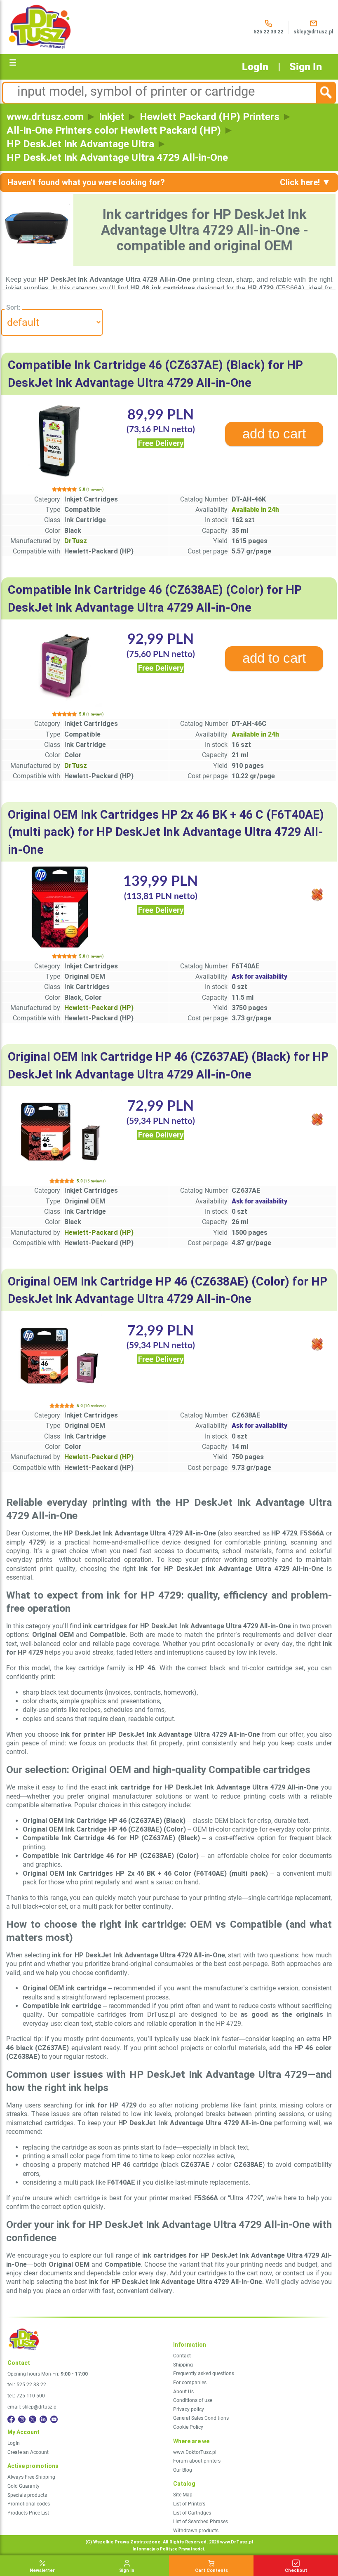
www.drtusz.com (45, 117)
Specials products (27, 2495)
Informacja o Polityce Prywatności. (169, 2549)
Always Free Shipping (31, 2477)
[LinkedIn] (43, 2419)
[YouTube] (54, 2419)
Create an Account (28, 2452)
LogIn (255, 67)
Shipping (183, 2365)
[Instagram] (22, 2419)
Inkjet (112, 117)
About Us (183, 2392)
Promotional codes (29, 2504)
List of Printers (189, 2504)
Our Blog (183, 2470)
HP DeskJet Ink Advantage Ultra (80, 144)
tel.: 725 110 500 (26, 2396)
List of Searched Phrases (201, 2522)
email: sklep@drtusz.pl (33, 2407)
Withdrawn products (196, 2531)
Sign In (306, 67)
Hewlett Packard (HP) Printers (210, 117)
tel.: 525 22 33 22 (27, 2385)
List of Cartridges (192, 2513)
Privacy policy (189, 2409)
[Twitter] (33, 2419)
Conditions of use (193, 2400)
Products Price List (28, 2513)
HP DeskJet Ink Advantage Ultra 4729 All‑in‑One (117, 157)
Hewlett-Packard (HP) (99, 1008)
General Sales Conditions (201, 2418)
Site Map (183, 2495)
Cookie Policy (188, 2427)
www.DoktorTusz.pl (195, 2452)
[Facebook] (11, 2419)
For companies (190, 2383)
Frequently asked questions (204, 2373)
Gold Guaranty (23, 2486)
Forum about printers (197, 2461)
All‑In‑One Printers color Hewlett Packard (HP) (114, 130)
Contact (182, 2356)
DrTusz (76, 541)
